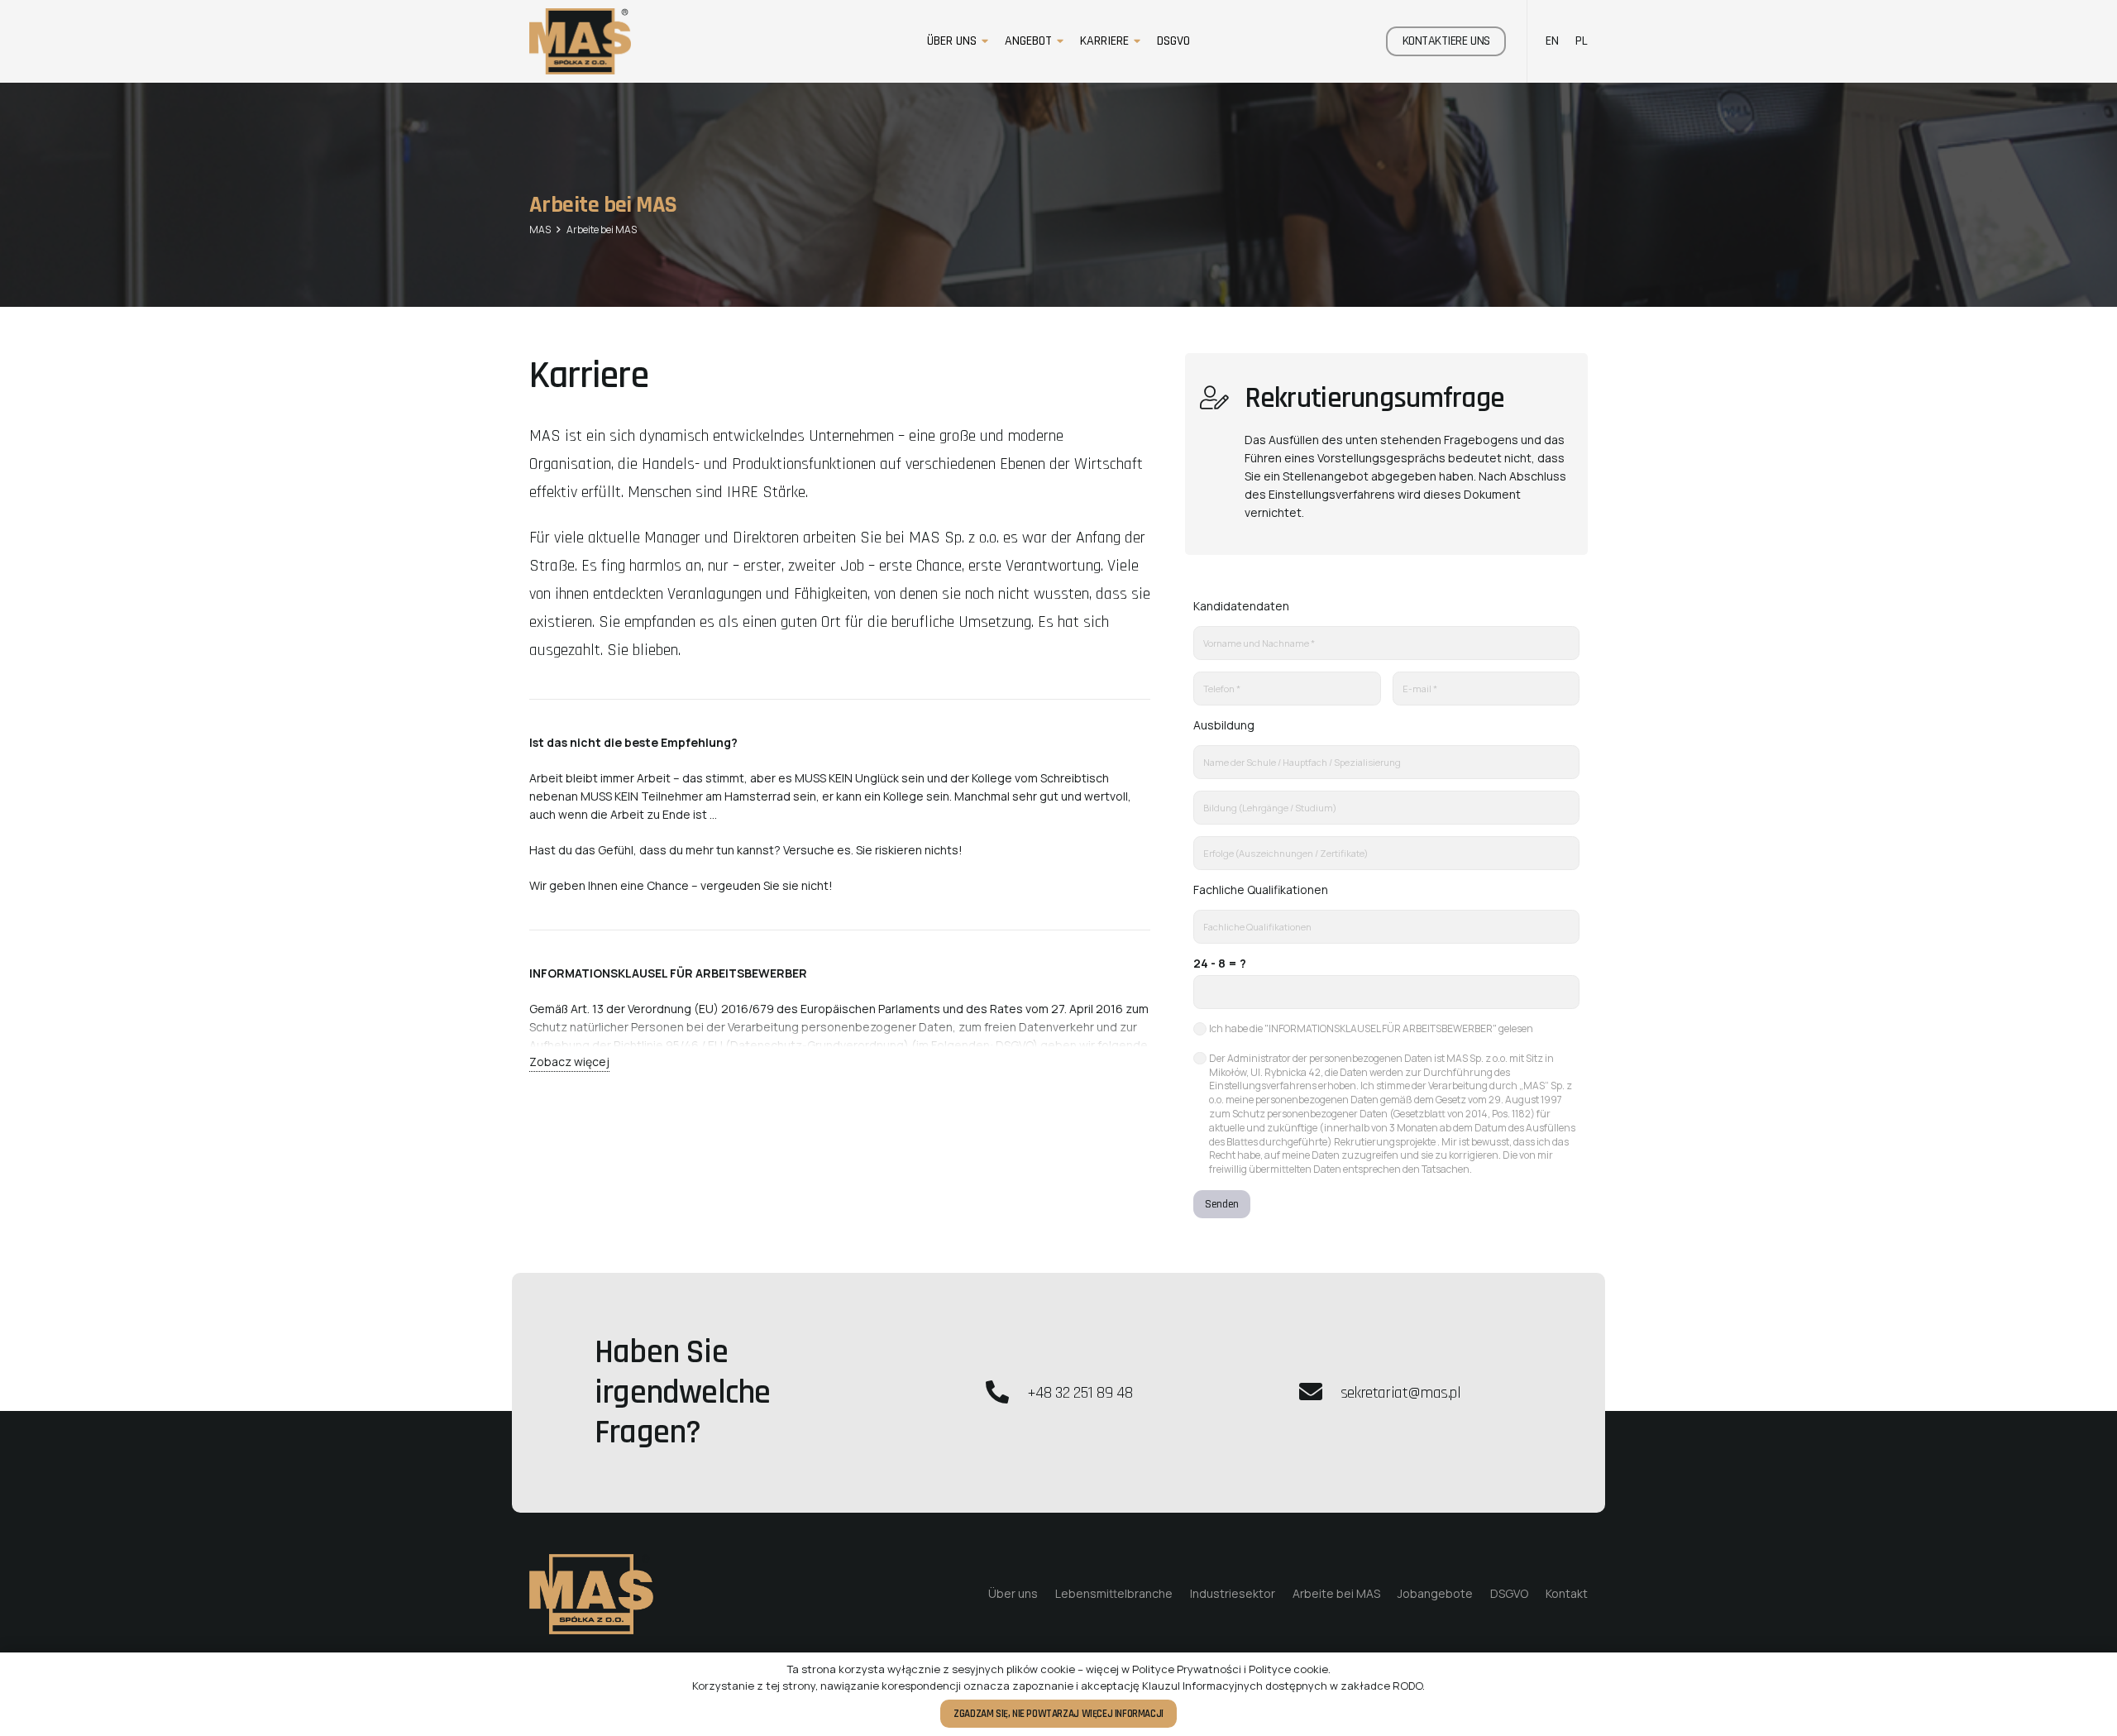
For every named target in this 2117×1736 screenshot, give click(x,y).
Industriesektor (1233, 1593)
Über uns (1013, 1593)
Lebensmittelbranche (1114, 1593)
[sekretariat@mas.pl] (1319, 1393)
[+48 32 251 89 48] (1005, 1393)
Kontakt (1567, 1593)
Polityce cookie (1288, 1669)
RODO (1407, 1686)
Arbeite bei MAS (1336, 1593)
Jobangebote (1435, 1593)
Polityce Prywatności (1187, 1669)
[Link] (580, 41)
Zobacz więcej (569, 1062)
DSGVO (1509, 1593)
